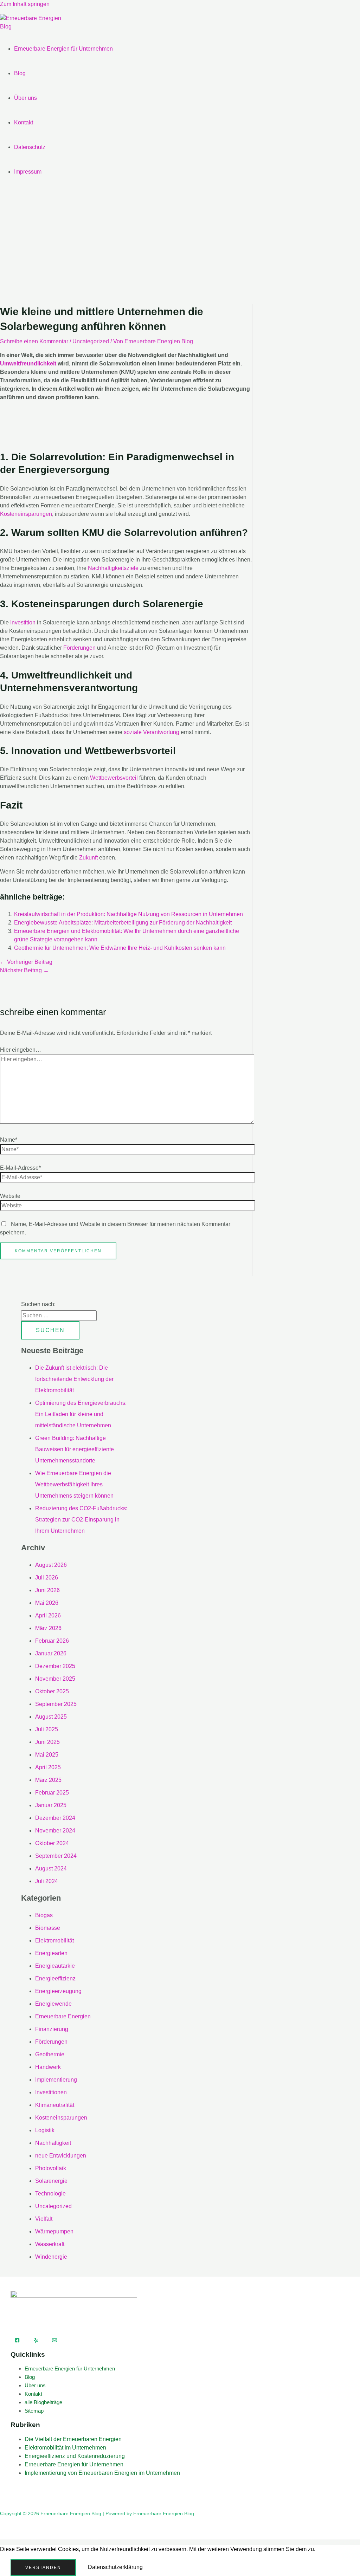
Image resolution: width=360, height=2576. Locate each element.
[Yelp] (36, 2341)
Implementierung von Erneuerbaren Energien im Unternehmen (102, 2473)
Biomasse (48, 1928)
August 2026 (51, 1565)
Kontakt (24, 122)
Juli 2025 (47, 1729)
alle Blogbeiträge (43, 2402)
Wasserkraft (50, 2244)
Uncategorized (91, 341)
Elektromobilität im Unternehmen (65, 2448)
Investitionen (51, 2092)
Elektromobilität (54, 1941)
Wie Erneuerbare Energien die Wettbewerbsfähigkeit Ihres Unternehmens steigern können (74, 1484)
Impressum (28, 172)
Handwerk (48, 2067)
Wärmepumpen (54, 2231)
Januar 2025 (51, 1805)
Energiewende (53, 2004)
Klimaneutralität (55, 2105)
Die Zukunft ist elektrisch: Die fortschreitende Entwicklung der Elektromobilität (74, 1379)
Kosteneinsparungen (26, 514)
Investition (23, 622)
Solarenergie (51, 2181)
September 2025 (56, 1704)
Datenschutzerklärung (115, 2567)
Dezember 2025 (55, 1666)
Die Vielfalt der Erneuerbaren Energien (73, 2439)
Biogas (44, 1915)
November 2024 (55, 1831)
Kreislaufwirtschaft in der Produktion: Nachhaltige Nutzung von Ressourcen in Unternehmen (128, 914)
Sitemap (34, 2411)
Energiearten (51, 1953)
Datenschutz (30, 147)
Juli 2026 (47, 1578)
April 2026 (48, 1615)
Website (10, 1196)
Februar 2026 (52, 1641)
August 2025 (51, 1717)
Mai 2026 (47, 1603)
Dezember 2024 (55, 1818)
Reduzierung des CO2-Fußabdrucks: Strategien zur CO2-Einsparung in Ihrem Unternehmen (81, 1520)
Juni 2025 (47, 1742)
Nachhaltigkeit (53, 2143)
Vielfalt (44, 2219)
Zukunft (88, 858)
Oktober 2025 (52, 1691)
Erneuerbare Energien (63, 2016)
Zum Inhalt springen (25, 4)
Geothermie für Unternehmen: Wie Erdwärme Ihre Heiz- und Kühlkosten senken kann (120, 948)
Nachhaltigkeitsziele (113, 568)
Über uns (25, 98)
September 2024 (56, 1856)
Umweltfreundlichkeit (28, 364)
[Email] (54, 2341)
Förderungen (79, 648)
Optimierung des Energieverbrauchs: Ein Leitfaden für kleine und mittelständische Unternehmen (81, 1414)
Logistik (45, 2130)
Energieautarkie (55, 1966)
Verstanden (43, 2568)
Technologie (50, 2194)
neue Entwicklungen (61, 2156)
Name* (9, 1140)
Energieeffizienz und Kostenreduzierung (75, 2456)
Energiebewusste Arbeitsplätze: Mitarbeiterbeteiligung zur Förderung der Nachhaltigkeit (123, 923)
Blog (20, 73)
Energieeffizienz (55, 1978)
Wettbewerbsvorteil (114, 778)
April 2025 (48, 1767)
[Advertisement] (180, 248)
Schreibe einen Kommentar (34, 341)
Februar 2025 (52, 1793)
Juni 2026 (47, 1590)
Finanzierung (52, 2029)
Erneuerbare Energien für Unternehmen (63, 49)
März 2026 (48, 1628)
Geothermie (50, 2054)
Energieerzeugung (58, 1991)
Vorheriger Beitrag (26, 962)
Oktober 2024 (52, 1843)
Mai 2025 (47, 1755)
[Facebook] (17, 2341)
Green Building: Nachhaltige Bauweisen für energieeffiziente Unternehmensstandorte (75, 1449)
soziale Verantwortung (152, 732)
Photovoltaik (51, 2168)
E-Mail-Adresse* (20, 1168)
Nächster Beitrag (24, 970)
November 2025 (55, 1679)
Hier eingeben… (21, 1050)
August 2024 (51, 1868)
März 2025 (48, 1780)
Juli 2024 (47, 1881)
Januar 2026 (51, 1653)
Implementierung (56, 2080)
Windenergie (51, 2257)
